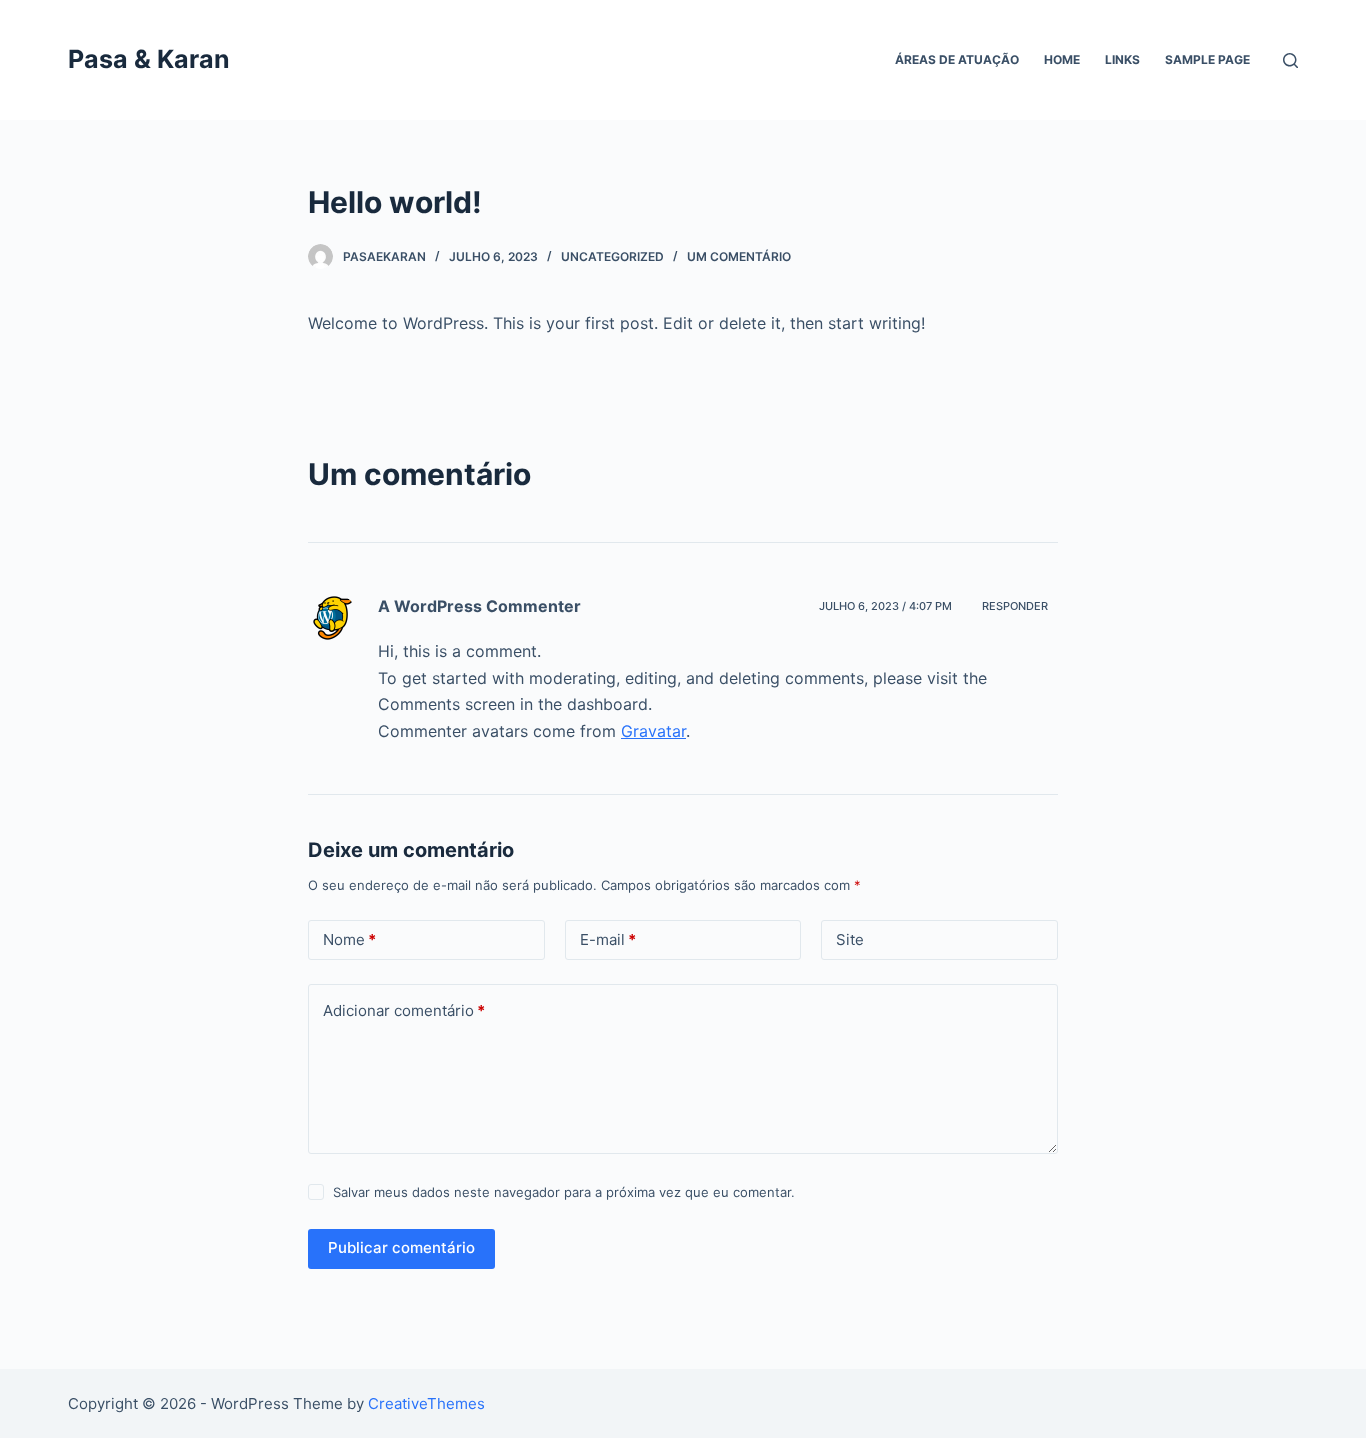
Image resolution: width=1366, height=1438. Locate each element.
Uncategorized (612, 256)
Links (1122, 59)
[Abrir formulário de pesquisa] (1290, 60)
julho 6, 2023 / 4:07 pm (885, 606)
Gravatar (653, 731)
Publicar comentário (401, 1247)
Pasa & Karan (149, 59)
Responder (1015, 606)
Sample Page (1207, 59)
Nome (349, 939)
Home (1062, 59)
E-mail (608, 939)
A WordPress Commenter (479, 606)
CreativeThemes (426, 1403)
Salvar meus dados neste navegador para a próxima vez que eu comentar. (564, 1192)
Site (850, 939)
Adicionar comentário (404, 1010)
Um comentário (739, 256)
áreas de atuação (957, 59)
